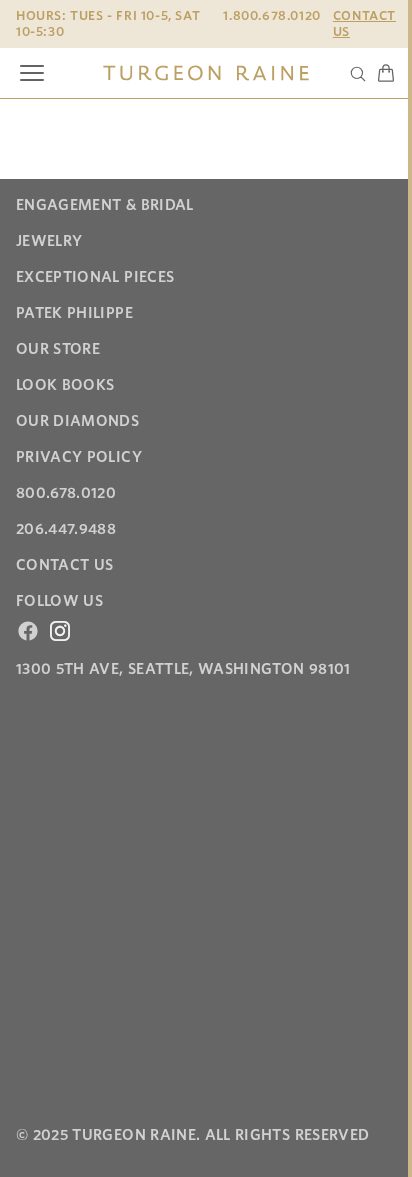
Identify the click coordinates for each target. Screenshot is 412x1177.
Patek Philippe (74, 313)
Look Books (65, 385)
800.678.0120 (66, 493)
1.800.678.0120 (271, 15)
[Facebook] (28, 631)
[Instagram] (60, 631)
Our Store (58, 349)
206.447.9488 (66, 529)
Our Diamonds (77, 421)
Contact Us (364, 23)
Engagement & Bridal (105, 205)
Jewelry (49, 241)
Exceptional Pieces (95, 277)
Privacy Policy (79, 457)
